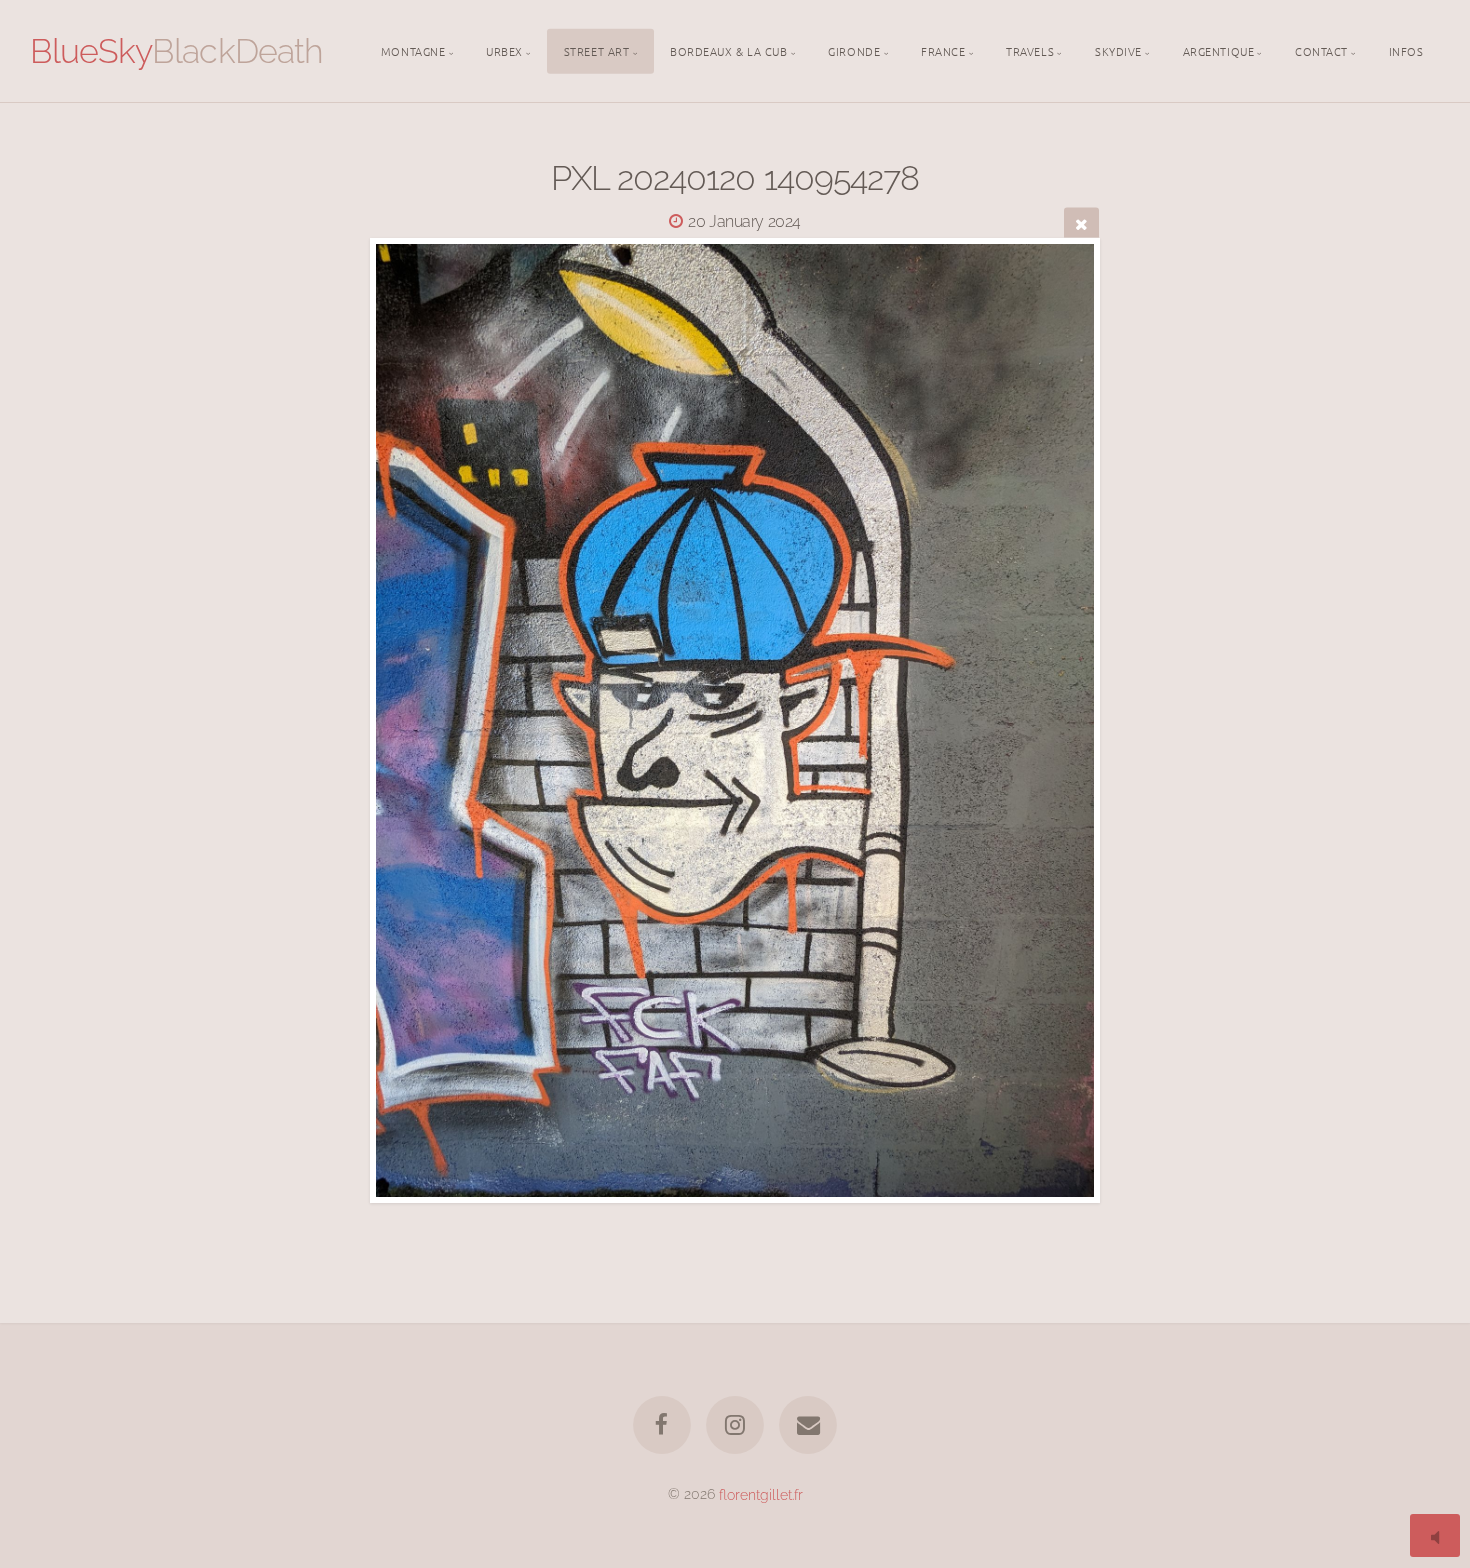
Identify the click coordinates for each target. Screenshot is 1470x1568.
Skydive (1118, 50)
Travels (1030, 50)
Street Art (597, 50)
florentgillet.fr (761, 1493)
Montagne (413, 50)
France (943, 50)
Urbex (504, 50)
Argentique (1219, 50)
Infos (1406, 50)
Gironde (854, 50)
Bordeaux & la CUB (728, 50)
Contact (1321, 50)
